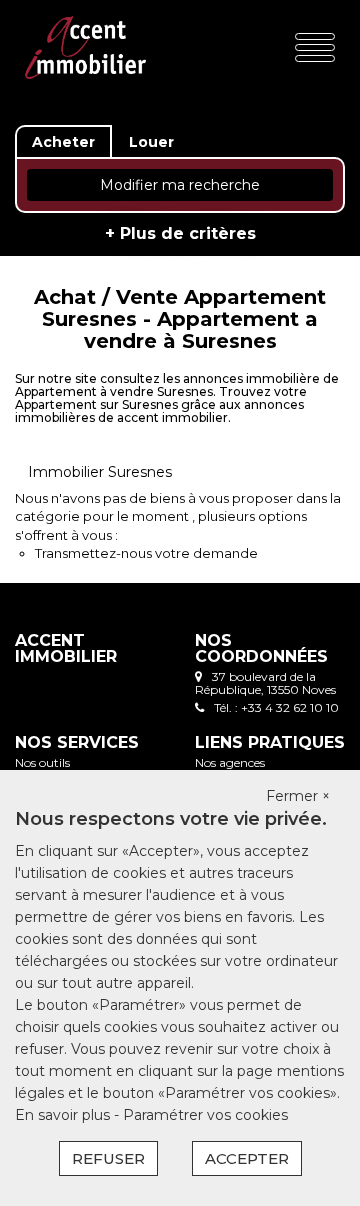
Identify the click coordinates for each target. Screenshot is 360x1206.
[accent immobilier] (85, 46)
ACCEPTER (247, 1158)
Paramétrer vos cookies (205, 1115)
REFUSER (108, 1158)
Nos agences (230, 762)
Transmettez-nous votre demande (146, 553)
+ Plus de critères (180, 233)
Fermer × (298, 796)
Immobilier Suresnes (100, 472)
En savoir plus (64, 1115)
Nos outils (42, 762)
